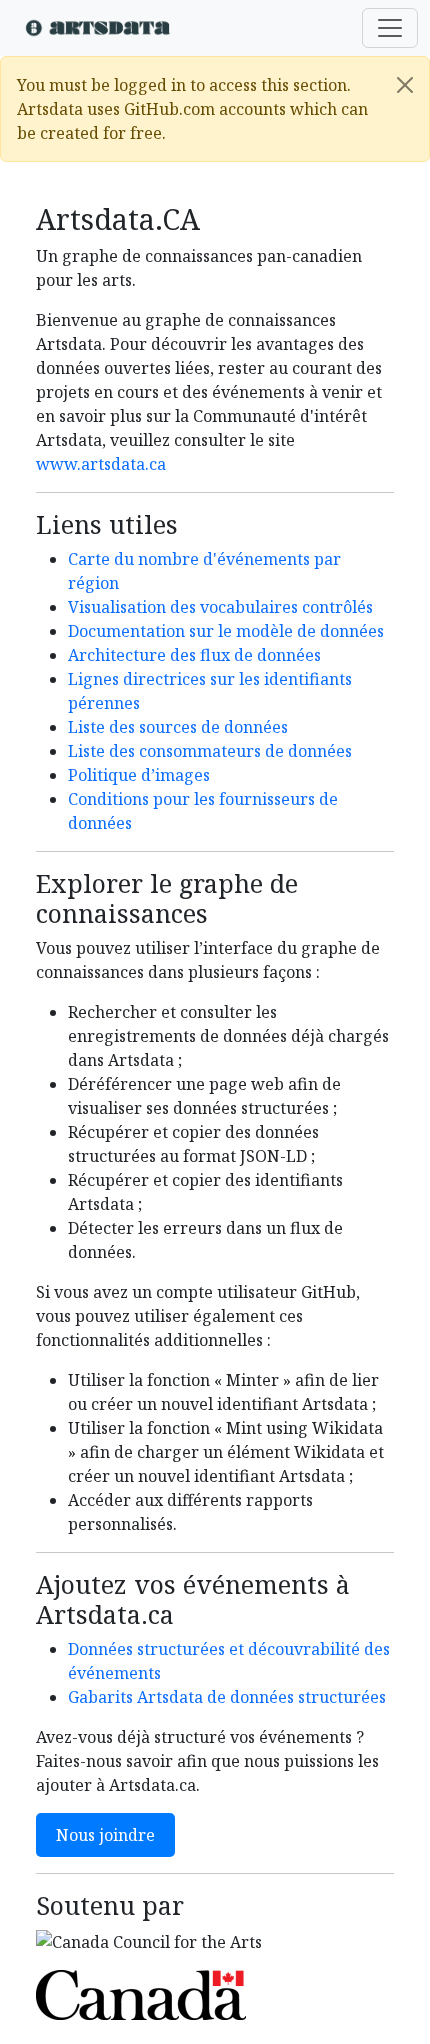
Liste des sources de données (178, 727)
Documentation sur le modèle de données (226, 631)
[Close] (405, 85)
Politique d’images (139, 775)
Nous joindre (105, 1835)
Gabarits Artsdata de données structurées (227, 1697)
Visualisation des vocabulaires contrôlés (220, 607)
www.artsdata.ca (101, 464)
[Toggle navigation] (390, 28)
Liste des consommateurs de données (210, 751)
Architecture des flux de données (194, 655)
